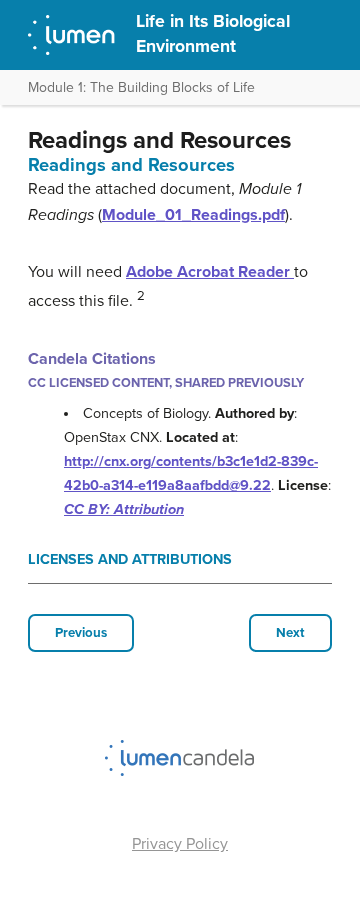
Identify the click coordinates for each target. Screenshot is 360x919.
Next (290, 633)
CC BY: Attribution (124, 509)
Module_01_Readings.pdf (193, 215)
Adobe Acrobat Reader (210, 272)
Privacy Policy (180, 844)
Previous (81, 633)
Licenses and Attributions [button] (130, 559)
